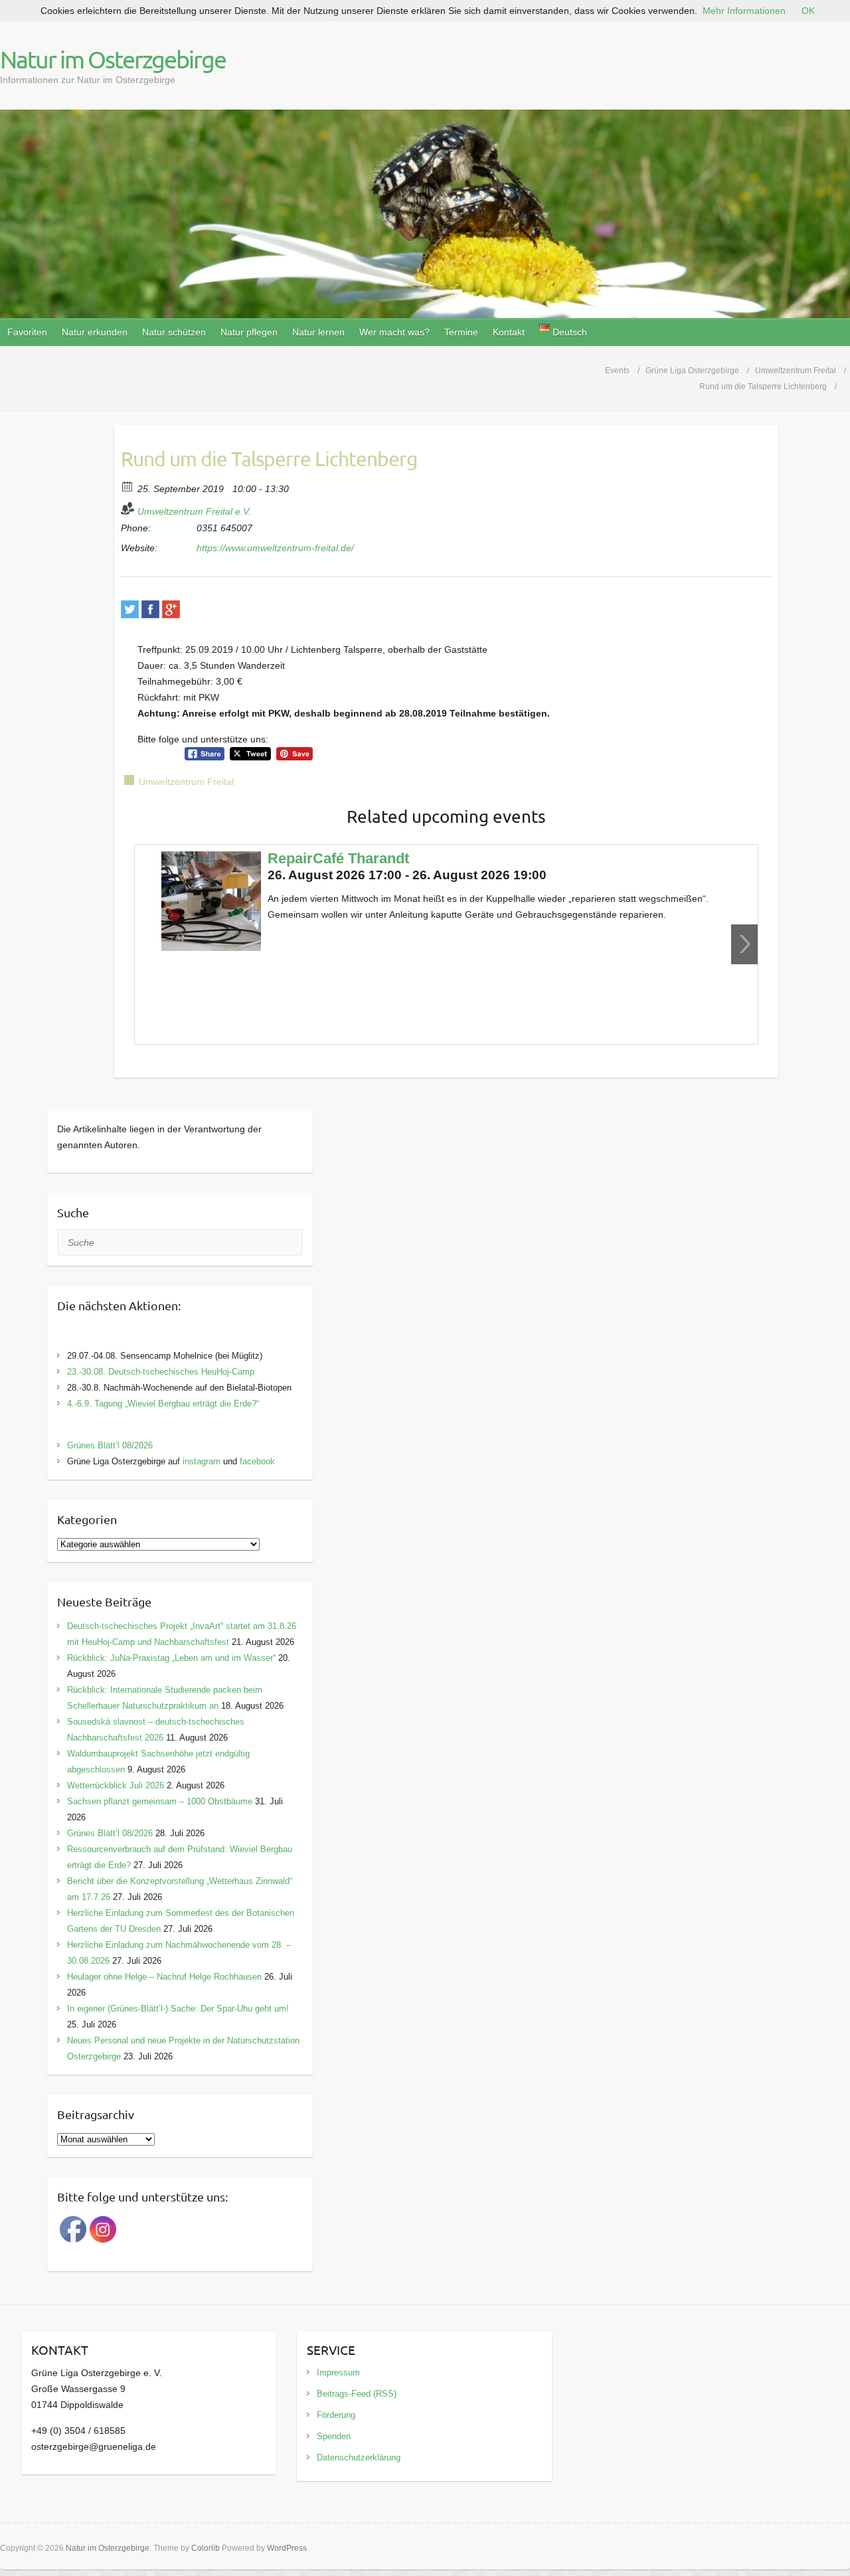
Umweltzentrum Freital (186, 782)
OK (808, 11)
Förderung (336, 2415)
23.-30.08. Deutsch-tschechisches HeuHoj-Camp (161, 1372)
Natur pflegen (249, 332)
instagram (202, 1461)
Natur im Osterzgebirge (113, 59)
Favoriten (27, 332)
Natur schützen (174, 332)
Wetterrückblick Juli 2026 (116, 1785)
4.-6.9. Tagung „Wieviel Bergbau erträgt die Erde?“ (163, 1404)
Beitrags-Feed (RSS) (357, 2394)
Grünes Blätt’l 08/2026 (110, 1445)
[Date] (128, 486)
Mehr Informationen (744, 11)
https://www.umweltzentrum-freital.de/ (275, 548)
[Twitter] (130, 609)
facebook (257, 1461)
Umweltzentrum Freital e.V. (194, 511)
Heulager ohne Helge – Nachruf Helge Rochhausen (164, 1977)
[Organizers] (128, 508)
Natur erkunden (95, 332)
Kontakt (509, 332)
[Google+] (171, 609)
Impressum (338, 2372)
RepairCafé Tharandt (338, 858)
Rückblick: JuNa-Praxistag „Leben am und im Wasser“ (171, 1658)
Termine (461, 332)
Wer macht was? (394, 332)
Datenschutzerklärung (359, 2457)
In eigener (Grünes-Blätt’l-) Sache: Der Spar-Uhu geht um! (178, 2009)
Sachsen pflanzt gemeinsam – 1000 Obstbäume (160, 1801)
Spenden (334, 2436)
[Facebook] (150, 609)
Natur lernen (318, 332)
